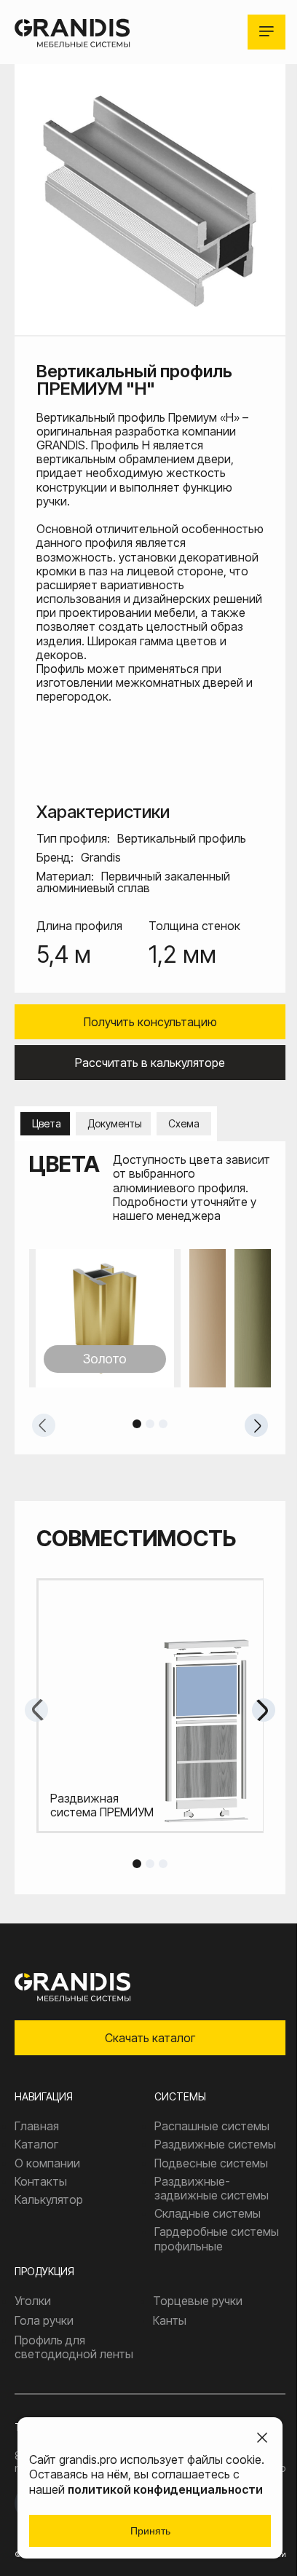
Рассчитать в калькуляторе (150, 1063)
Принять (150, 2531)
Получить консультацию (150, 1022)
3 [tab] (163, 1424)
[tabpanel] (150, 1318)
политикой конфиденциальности (165, 2489)
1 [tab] (137, 1424)
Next (256, 1425)
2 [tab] (150, 1424)
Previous (44, 1425)
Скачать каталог (150, 2038)
